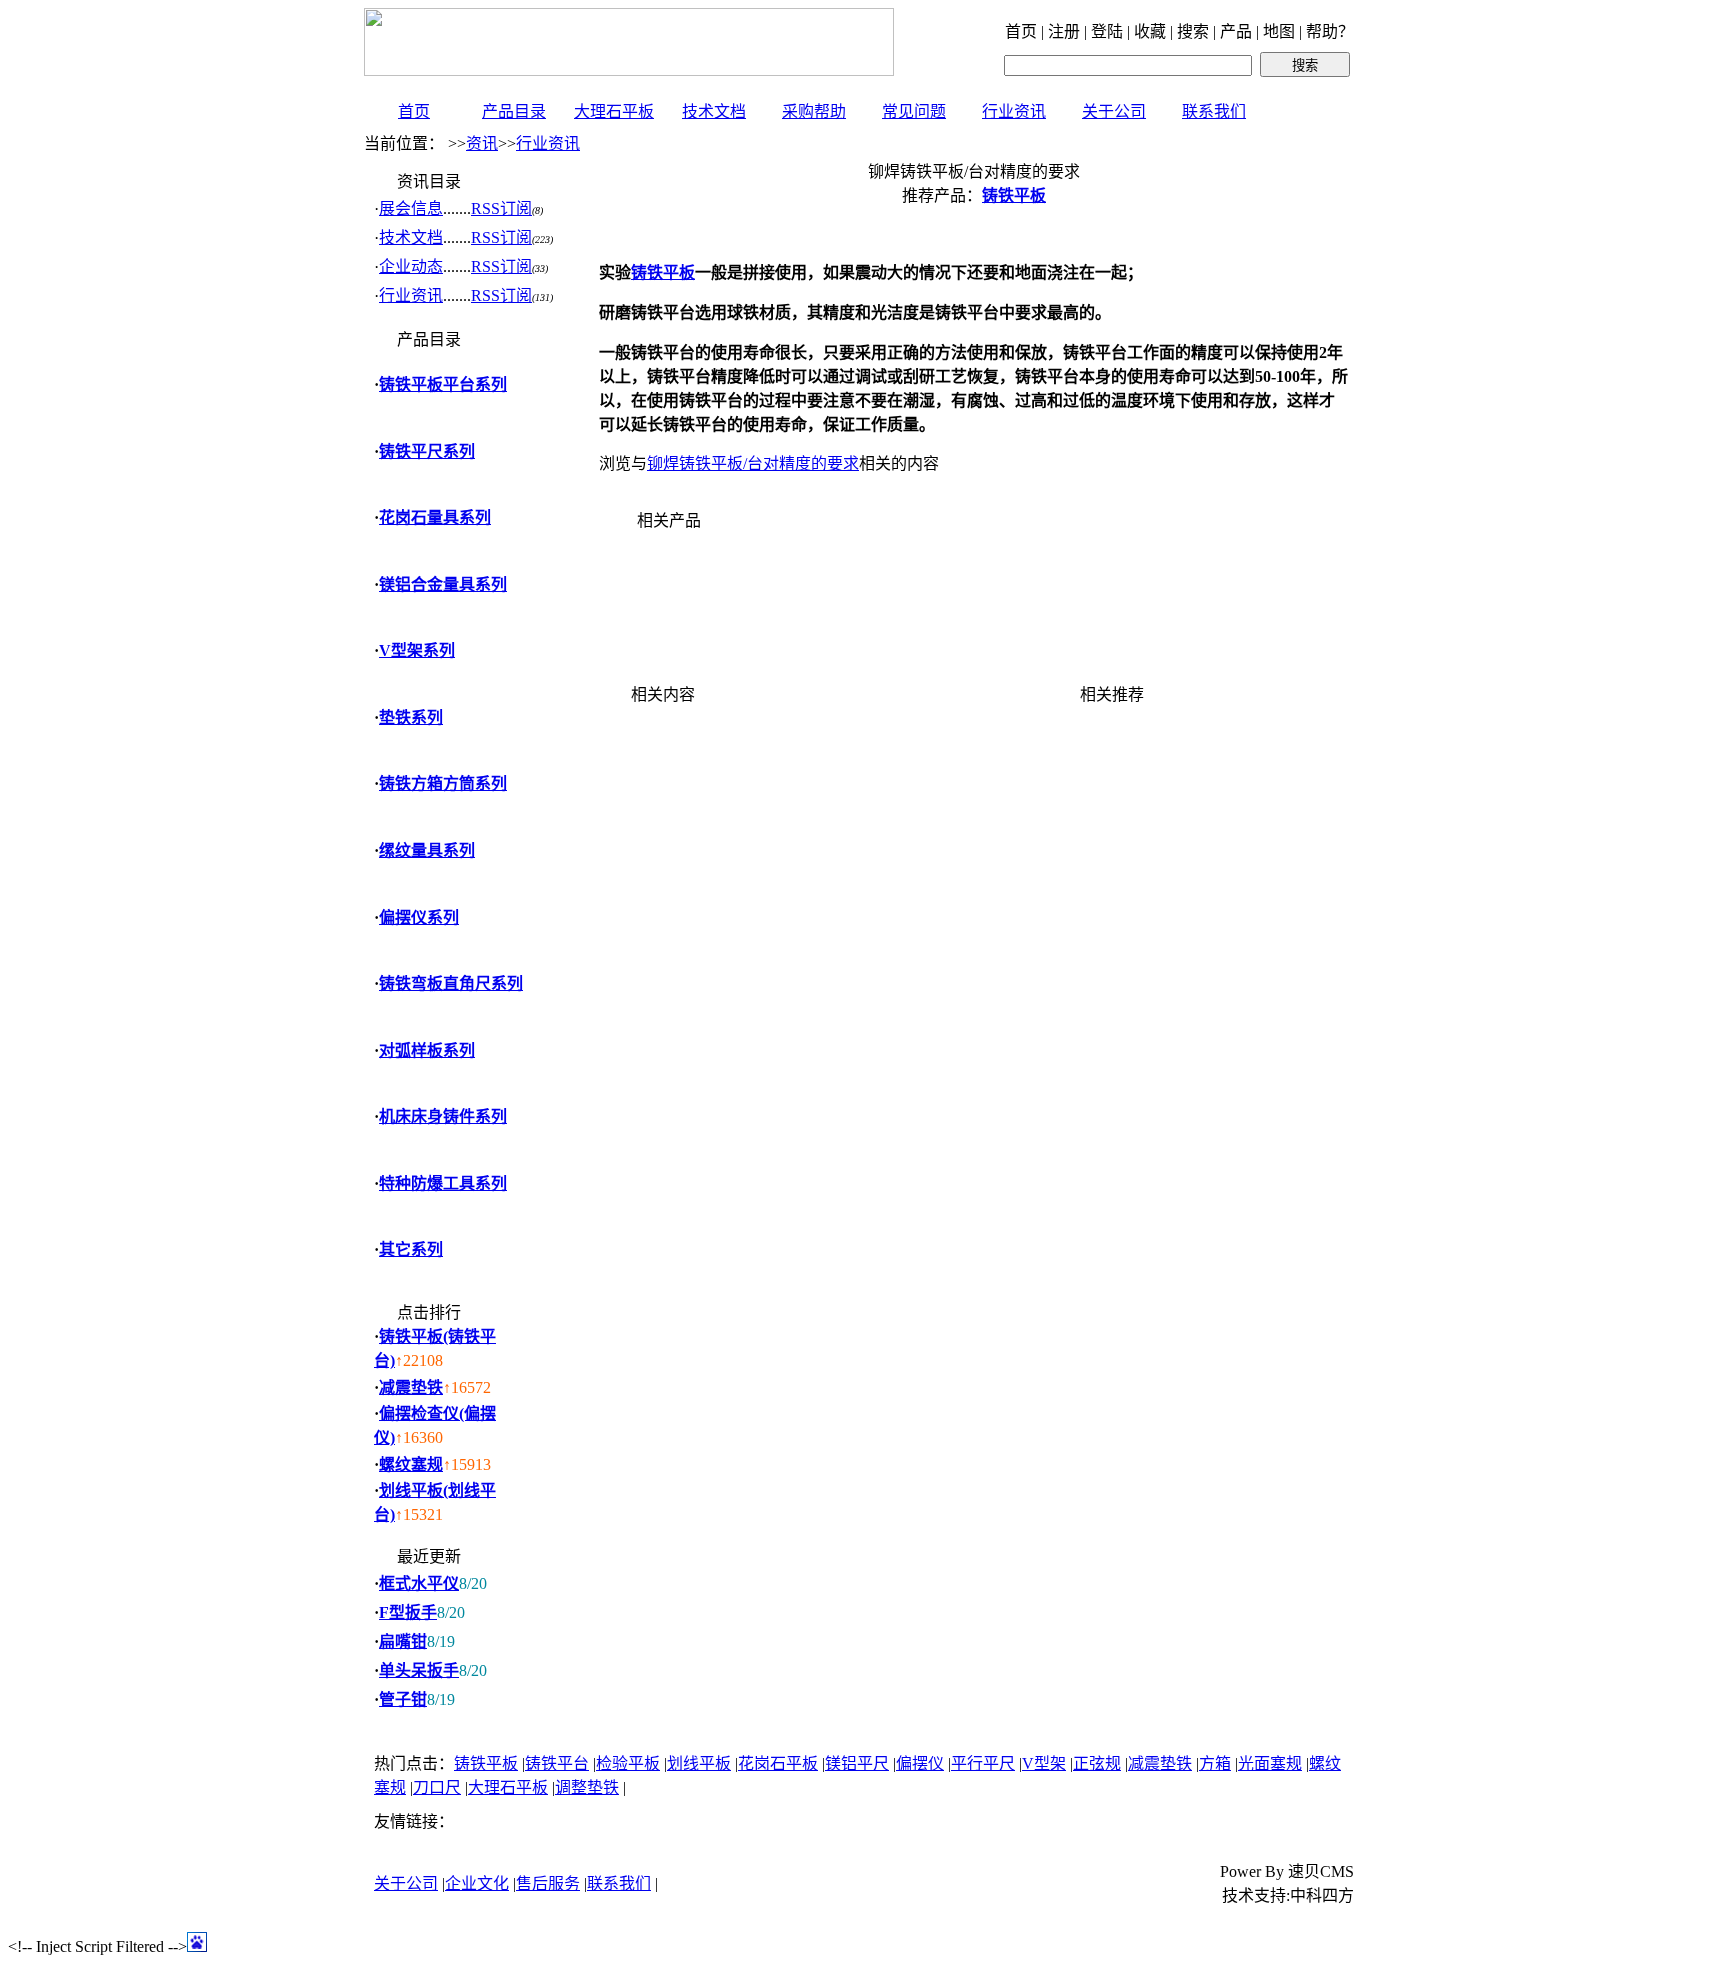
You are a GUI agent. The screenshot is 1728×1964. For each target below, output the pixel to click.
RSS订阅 (501, 208)
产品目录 (514, 111)
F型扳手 (408, 1612)
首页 (414, 111)
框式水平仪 (419, 1583)
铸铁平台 (557, 1763)
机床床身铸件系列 (443, 1116)
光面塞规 (1270, 1763)
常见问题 (914, 111)
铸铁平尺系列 (427, 451)
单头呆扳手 (419, 1670)
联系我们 (1214, 111)
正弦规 (1097, 1763)
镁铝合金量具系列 (443, 584)
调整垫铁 (587, 1787)
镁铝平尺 (857, 1763)
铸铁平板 (486, 1763)
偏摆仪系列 (419, 917)
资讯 (482, 143)
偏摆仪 (920, 1763)
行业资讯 (1014, 111)
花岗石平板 (778, 1763)
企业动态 (411, 266)
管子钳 (403, 1699)
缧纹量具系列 (427, 850)
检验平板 (628, 1763)
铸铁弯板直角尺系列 (451, 983)
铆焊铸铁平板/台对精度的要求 (753, 463)
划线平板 (699, 1763)
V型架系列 (417, 650)
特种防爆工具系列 (443, 1183)
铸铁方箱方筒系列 (443, 783)
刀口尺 (437, 1787)
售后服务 (548, 1883)
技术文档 (714, 111)
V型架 (1044, 1763)
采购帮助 (814, 111)
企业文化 (477, 1883)
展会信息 (411, 208)
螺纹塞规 (411, 1464)
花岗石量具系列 (435, 517)
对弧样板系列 (427, 1050)
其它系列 (411, 1249)
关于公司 (1114, 111)
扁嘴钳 (403, 1641)
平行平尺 (983, 1763)
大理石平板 (614, 111)
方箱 (1215, 1763)
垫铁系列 (411, 717)
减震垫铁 (411, 1387)
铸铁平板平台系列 (443, 384)
